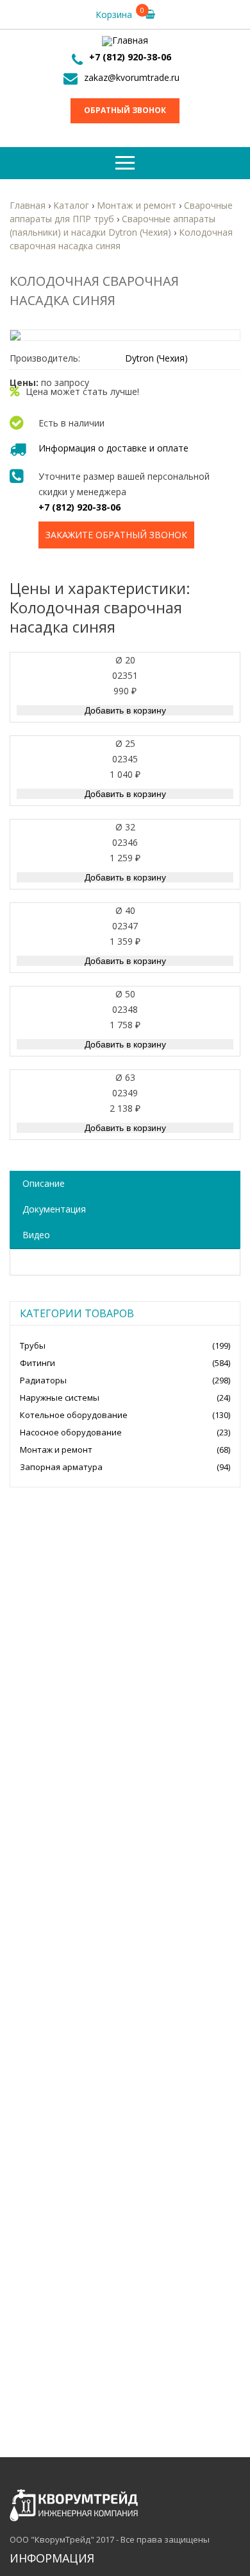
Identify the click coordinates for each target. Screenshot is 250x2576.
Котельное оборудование (74, 1415)
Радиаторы (43, 1380)
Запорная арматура (61, 1467)
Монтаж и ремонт (56, 1450)
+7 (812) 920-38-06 (130, 57)
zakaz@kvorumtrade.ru (132, 77)
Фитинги (37, 1363)
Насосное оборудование (71, 1432)
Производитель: (45, 358)
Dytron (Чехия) (156, 358)
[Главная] (125, 41)
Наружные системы (60, 1398)
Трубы (33, 1345)
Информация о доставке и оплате (113, 448)
